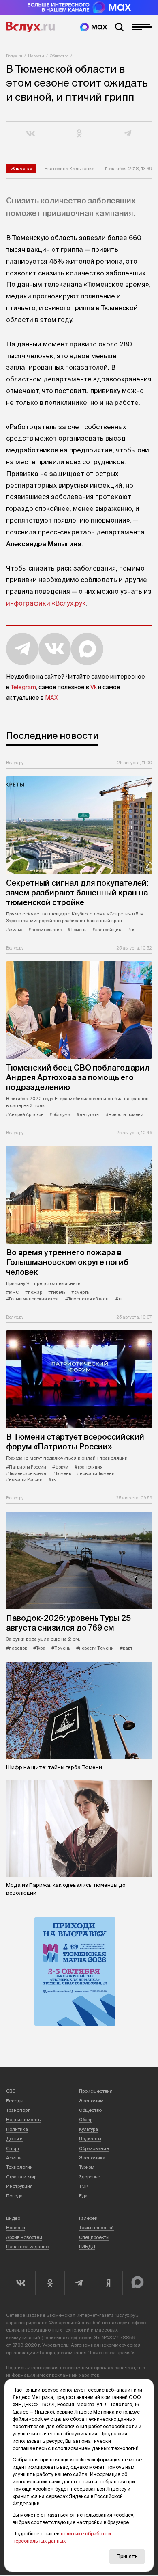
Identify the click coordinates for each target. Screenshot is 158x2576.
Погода (14, 2196)
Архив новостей (24, 2237)
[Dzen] (108, 2283)
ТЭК (84, 2186)
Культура (89, 2129)
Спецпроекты (94, 2237)
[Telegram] (79, 2283)
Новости (36, 56)
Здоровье (90, 2177)
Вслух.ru (30, 27)
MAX (51, 698)
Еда (83, 2196)
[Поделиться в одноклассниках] (79, 134)
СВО (11, 2091)
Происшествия (96, 2091)
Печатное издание (27, 2247)
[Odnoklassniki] (50, 2283)
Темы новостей (96, 2228)
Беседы (15, 2101)
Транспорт (18, 2110)
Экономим (91, 2101)
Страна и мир (21, 2177)
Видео (13, 2218)
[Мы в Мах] (94, 27)
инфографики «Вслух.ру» (46, 603)
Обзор (86, 2120)
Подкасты (90, 2139)
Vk (94, 687)
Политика (17, 2129)
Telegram (23, 687)
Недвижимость (23, 2120)
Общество (59, 56)
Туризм (87, 2167)
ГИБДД (87, 2247)
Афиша (14, 2158)
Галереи (88, 2218)
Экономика (92, 2158)
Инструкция (19, 2186)
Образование (94, 2148)
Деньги (14, 2139)
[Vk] (21, 2283)
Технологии (19, 2167)
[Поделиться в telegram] (128, 134)
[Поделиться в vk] (31, 134)
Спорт (13, 2148)
